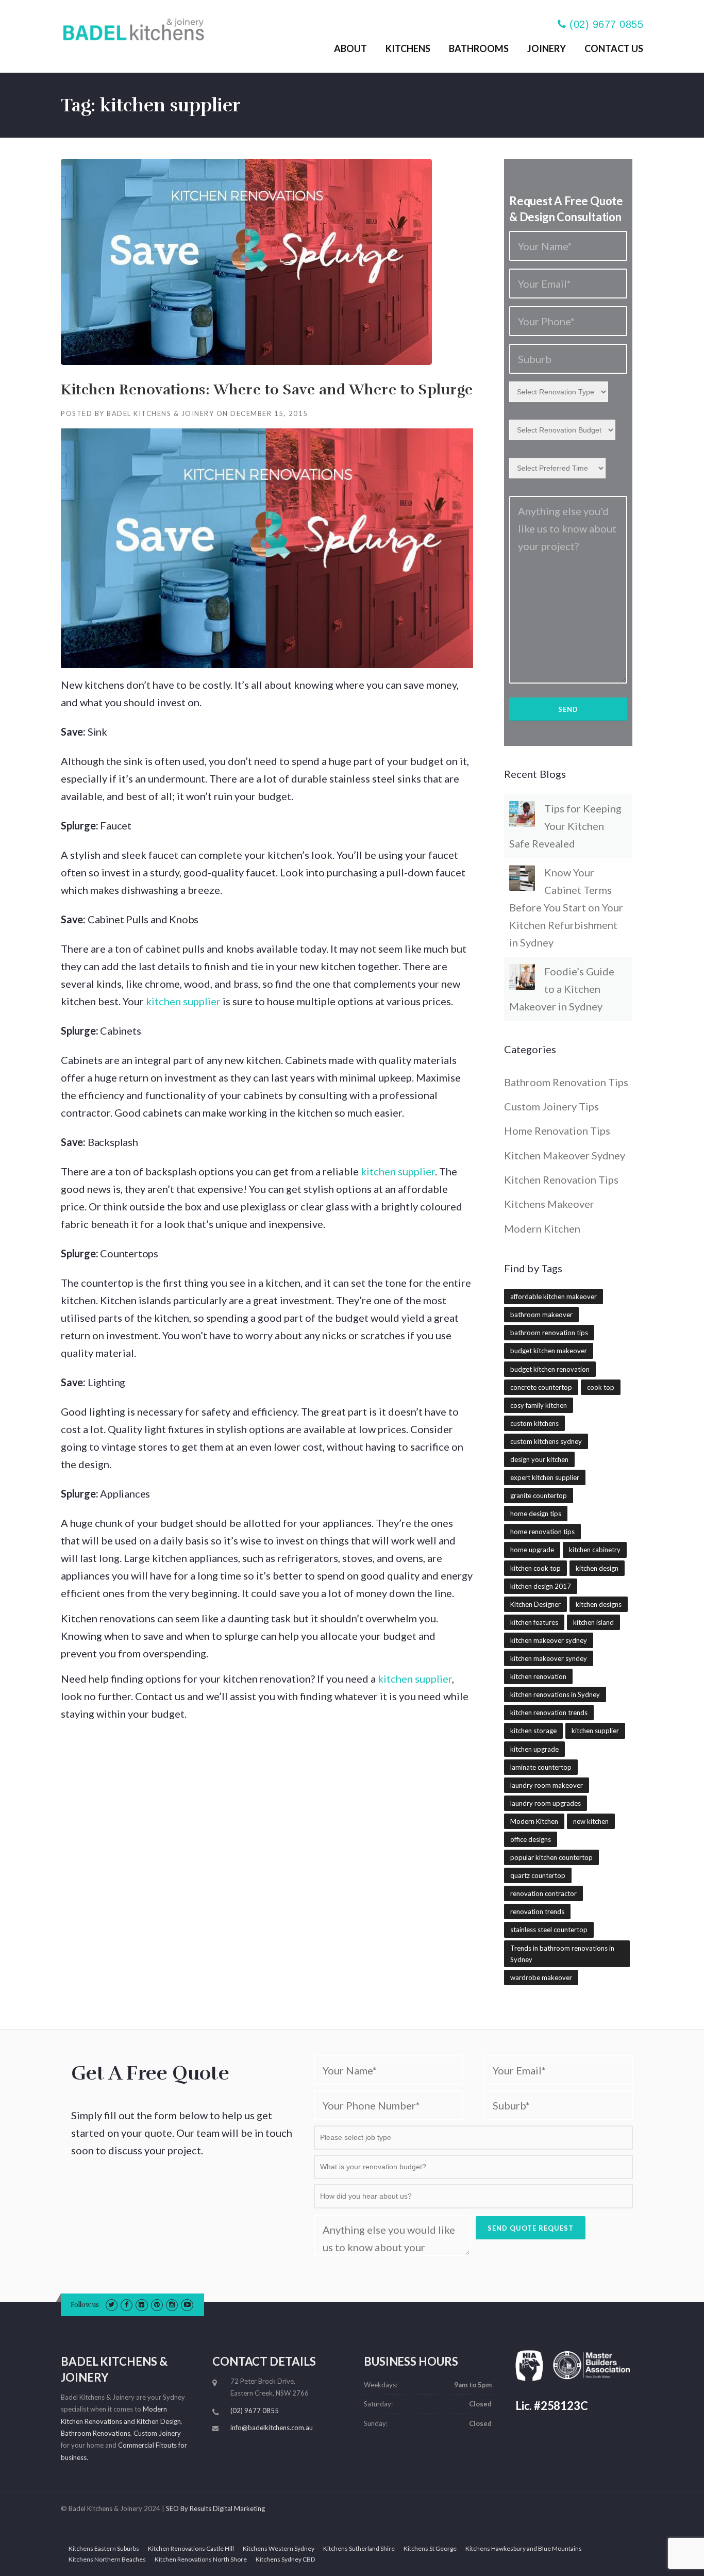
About (350, 48)
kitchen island (593, 1622)
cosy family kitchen (539, 1405)
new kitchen (591, 1821)
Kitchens (408, 48)
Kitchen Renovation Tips (561, 1179)
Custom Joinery (157, 2433)
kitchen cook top (535, 1568)
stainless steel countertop (549, 1930)
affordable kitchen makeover (554, 1297)
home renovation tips (542, 1532)
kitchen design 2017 (541, 1586)
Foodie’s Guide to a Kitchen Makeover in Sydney (562, 989)
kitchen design (597, 1568)
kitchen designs (599, 1604)
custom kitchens (534, 1423)
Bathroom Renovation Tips (566, 1082)
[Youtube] (187, 2304)
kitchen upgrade (534, 1749)
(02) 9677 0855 (606, 24)
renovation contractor (543, 1893)
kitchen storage (533, 1731)
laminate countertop (541, 1767)
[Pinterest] (157, 2304)
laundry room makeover (547, 1785)
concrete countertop (541, 1387)
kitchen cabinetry (595, 1550)
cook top (601, 1387)
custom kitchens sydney (546, 1441)
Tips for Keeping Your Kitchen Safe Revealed (565, 826)
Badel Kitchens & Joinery (160, 413)
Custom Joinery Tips (551, 1106)
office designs (531, 1839)
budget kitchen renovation (550, 1369)
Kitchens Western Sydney (279, 2549)
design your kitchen (539, 1459)
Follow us (85, 2305)
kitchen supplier (183, 1001)
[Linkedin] (141, 2304)
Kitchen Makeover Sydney (565, 1155)
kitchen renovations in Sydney (555, 1694)
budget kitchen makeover (549, 1351)
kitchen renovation (538, 1676)
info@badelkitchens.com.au (272, 2428)
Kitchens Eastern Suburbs (104, 2549)
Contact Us (614, 48)
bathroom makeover (541, 1315)
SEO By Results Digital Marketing (215, 2508)
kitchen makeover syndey (549, 1658)
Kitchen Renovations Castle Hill (191, 2549)
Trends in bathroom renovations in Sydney (562, 1954)
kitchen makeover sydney (549, 1640)
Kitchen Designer (535, 1604)
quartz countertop (538, 1875)
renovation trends (537, 1912)
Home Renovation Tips (557, 1131)
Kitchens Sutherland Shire (359, 2549)
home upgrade (532, 1550)
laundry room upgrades (546, 1803)
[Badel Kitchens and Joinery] (133, 27)
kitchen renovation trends (549, 1713)
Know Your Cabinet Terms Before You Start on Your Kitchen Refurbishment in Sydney (566, 907)
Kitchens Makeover (549, 1204)
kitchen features (534, 1622)
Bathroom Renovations (96, 2433)
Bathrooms (479, 48)
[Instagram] (172, 2304)
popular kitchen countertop (551, 1857)
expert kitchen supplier (545, 1477)
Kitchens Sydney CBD (285, 2560)
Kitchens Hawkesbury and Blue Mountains (524, 2549)
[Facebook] (127, 2304)
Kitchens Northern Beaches (107, 2560)
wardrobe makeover (541, 1977)
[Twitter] (112, 2304)
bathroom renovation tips (549, 1333)
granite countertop (539, 1495)
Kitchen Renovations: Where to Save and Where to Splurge (267, 390)
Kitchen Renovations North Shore (201, 2560)
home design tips (536, 1514)
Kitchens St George (430, 2549)
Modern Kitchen (542, 1228)
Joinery (547, 48)
